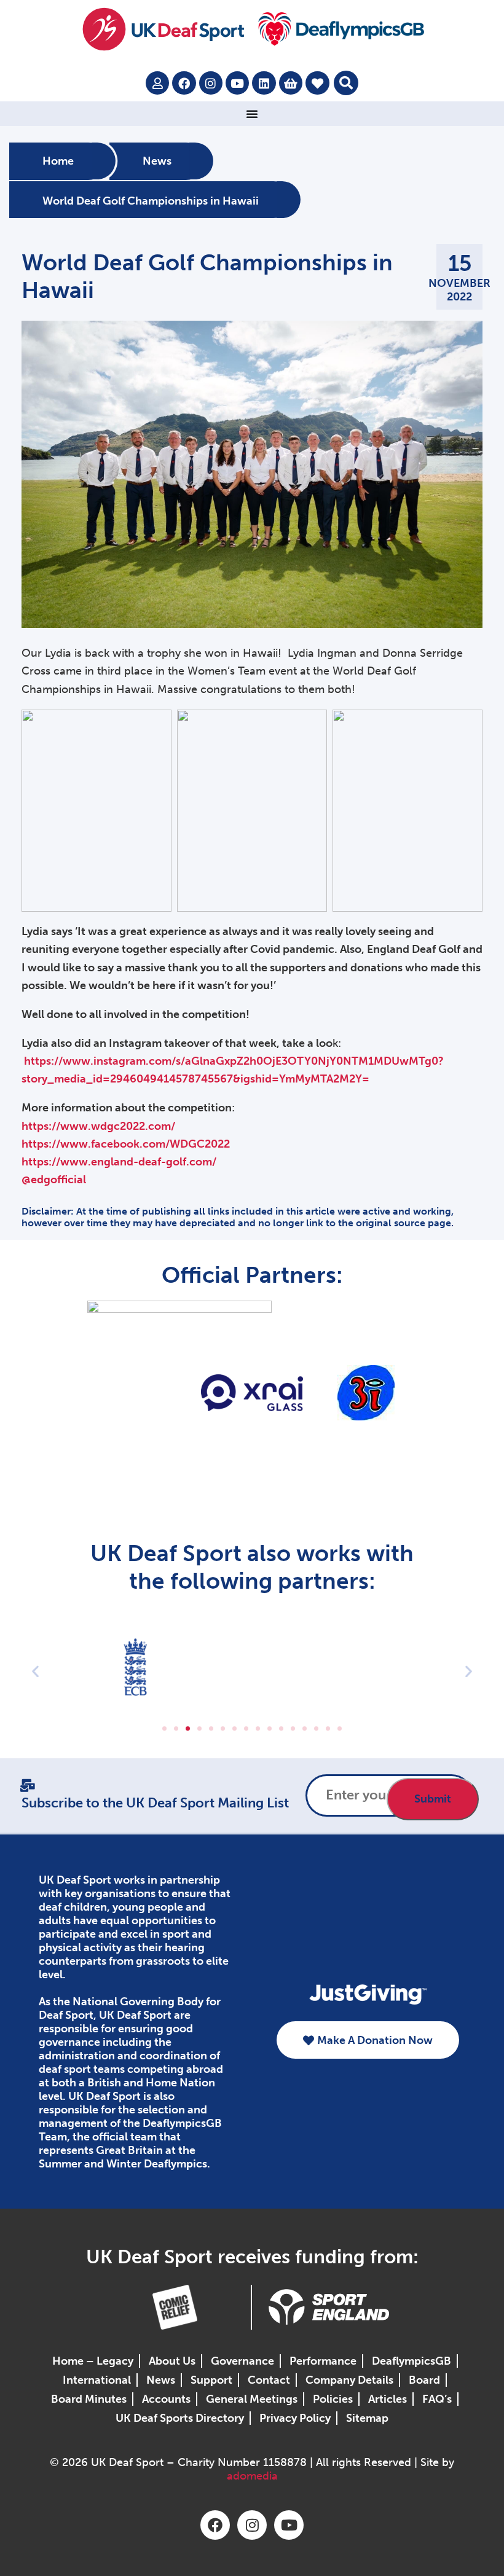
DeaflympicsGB (411, 2361)
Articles (388, 2399)
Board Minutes (89, 2399)
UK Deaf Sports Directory (180, 2418)
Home (58, 162)
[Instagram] (211, 83)
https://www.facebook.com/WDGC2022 (126, 1144)
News (157, 162)
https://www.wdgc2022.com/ (98, 1126)
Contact (269, 2380)
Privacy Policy (295, 2418)
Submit (433, 1799)
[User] (157, 83)
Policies (333, 2399)
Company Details (349, 2380)
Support (211, 2380)
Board (424, 2380)
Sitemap (367, 2418)
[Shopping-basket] (291, 83)
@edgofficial (54, 1180)
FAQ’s (437, 2399)
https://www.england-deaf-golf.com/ (119, 1162)
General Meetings (252, 2399)
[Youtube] (237, 83)
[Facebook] (184, 83)
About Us (172, 2361)
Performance (323, 2361)
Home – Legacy (93, 2361)
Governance (242, 2361)
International (97, 2380)
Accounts (166, 2399)
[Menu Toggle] (252, 114)
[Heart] (317, 83)
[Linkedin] (264, 83)
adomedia (252, 2476)
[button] (346, 83)
